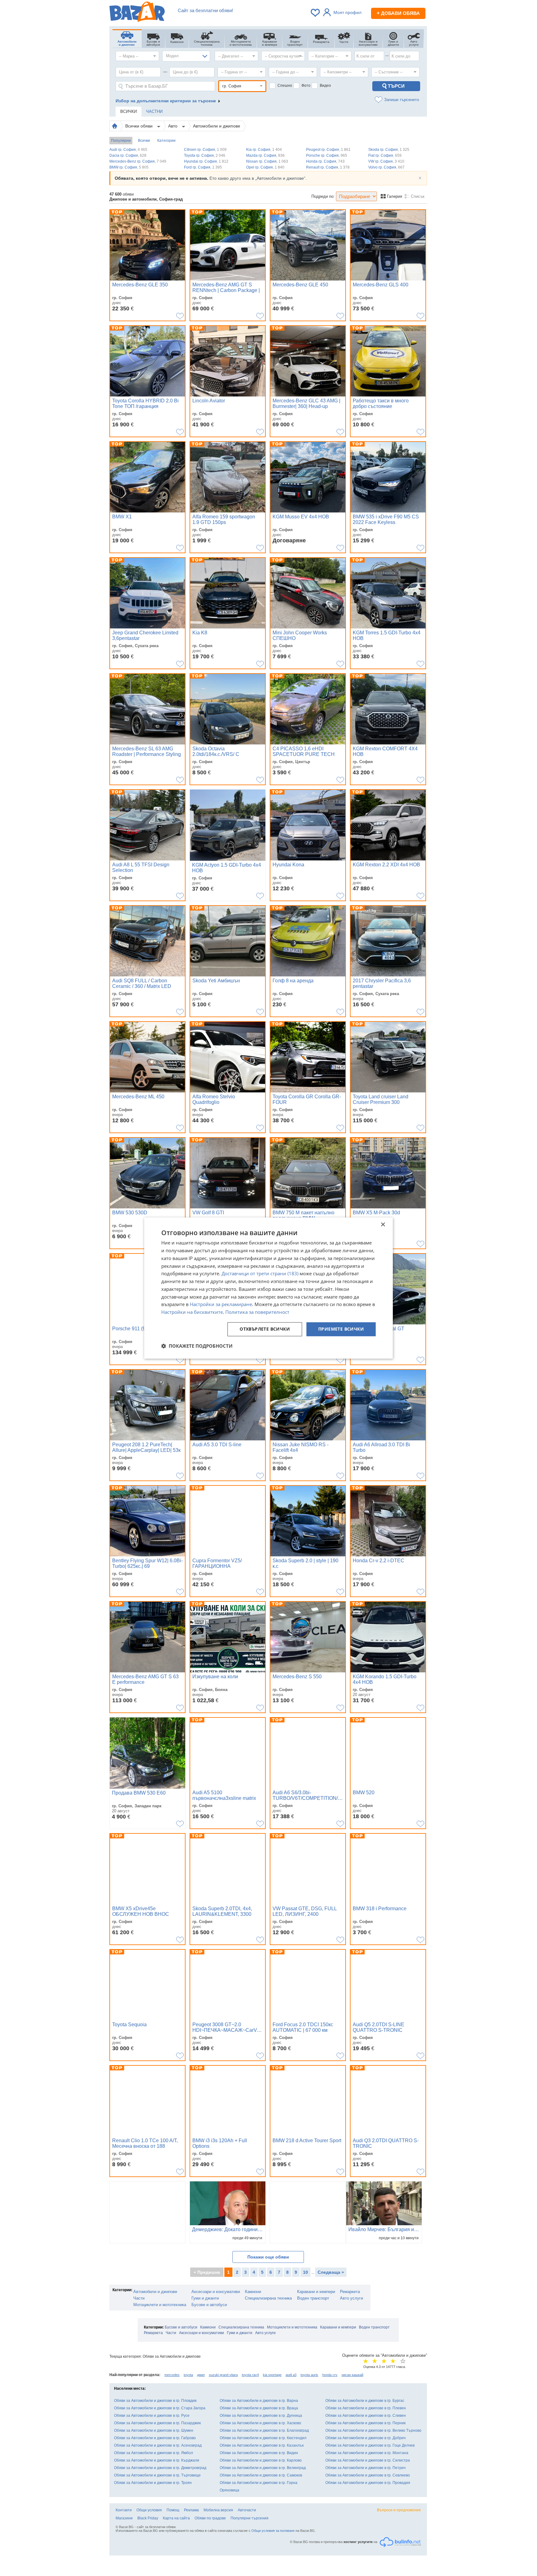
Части (139, 2298)
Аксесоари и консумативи (216, 2292)
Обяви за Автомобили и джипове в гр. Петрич (365, 2468)
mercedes (172, 2375)
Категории (166, 141)
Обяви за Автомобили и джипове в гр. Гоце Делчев (370, 2445)
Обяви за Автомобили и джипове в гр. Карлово (261, 2460)
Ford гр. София (203, 167)
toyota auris (309, 2375)
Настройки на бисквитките (192, 1312)
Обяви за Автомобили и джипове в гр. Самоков (261, 2475)
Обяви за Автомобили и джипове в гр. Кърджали (157, 2460)
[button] (197, 1346)
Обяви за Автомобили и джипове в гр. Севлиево (368, 2475)
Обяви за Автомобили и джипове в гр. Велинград (263, 2468)
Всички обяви (140, 126)
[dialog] (268, 1288)
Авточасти (247, 2510)
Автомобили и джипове (217, 126)
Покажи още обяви (268, 2257)
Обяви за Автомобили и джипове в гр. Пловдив (155, 2401)
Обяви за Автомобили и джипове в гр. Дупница (261, 2416)
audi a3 (291, 2375)
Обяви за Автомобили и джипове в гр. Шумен (154, 2430)
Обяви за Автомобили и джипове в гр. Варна (259, 2401)
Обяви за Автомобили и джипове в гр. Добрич (365, 2438)
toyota (188, 2375)
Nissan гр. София (267, 161)
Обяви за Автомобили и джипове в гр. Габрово (155, 2438)
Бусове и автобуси (209, 2305)
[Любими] (316, 13)
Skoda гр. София (389, 150)
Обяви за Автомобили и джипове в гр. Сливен (366, 2416)
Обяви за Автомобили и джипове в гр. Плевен (366, 2408)
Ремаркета (350, 2292)
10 (305, 2272)
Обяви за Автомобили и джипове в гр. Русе (152, 2416)
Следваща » (331, 2272)
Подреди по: (323, 196)
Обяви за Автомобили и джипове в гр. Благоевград (264, 2430)
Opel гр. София (265, 167)
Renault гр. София (328, 167)
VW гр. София (386, 161)
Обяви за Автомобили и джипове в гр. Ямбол (154, 2453)
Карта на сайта (176, 2518)
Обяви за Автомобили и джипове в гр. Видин (259, 2453)
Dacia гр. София (128, 155)
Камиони (253, 2292)
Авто (173, 126)
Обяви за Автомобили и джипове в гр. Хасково (260, 2423)
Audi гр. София (128, 150)
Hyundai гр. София (206, 161)
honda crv (330, 2375)
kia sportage (272, 2375)
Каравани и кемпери (316, 2292)
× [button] (383, 1225)
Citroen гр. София (205, 150)
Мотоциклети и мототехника (160, 2305)
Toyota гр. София (205, 155)
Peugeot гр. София (328, 150)
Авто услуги (351, 2298)
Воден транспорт (313, 2298)
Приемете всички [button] (341, 1329)
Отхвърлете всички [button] (265, 1329)
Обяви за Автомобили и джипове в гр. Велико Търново (373, 2430)
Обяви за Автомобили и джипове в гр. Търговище (157, 2475)
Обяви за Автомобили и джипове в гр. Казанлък (262, 2445)
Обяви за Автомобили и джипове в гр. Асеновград (158, 2445)
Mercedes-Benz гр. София (138, 161)
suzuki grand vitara (223, 2375)
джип (201, 2375)
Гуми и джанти (205, 2298)
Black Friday (148, 2518)
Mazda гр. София (265, 155)
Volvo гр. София (386, 167)
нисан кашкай (352, 2375)
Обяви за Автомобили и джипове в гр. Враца (259, 2408)
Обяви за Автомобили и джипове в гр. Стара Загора (160, 2408)
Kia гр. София (264, 150)
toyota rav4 (250, 2375)
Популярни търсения (250, 2518)
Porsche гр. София (327, 155)
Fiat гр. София (385, 155)
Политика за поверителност (257, 1312)
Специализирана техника (268, 2298)
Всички (144, 141)
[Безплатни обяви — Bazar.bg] (137, 13)
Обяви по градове (210, 2518)
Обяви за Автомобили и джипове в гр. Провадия (368, 2483)
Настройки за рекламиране (221, 1304)
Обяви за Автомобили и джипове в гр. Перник (365, 2423)
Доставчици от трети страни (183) (260, 1274)
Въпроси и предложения (399, 2510)
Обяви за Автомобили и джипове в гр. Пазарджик (157, 2423)
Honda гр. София (325, 161)
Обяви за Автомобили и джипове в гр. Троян (153, 2483)
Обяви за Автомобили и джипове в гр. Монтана (367, 2453)
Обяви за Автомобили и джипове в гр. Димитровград (160, 2468)
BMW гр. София (129, 167)
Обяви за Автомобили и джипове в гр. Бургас (365, 2401)
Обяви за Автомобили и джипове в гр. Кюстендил (263, 2438)
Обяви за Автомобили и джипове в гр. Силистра (368, 2460)
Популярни (121, 141)
